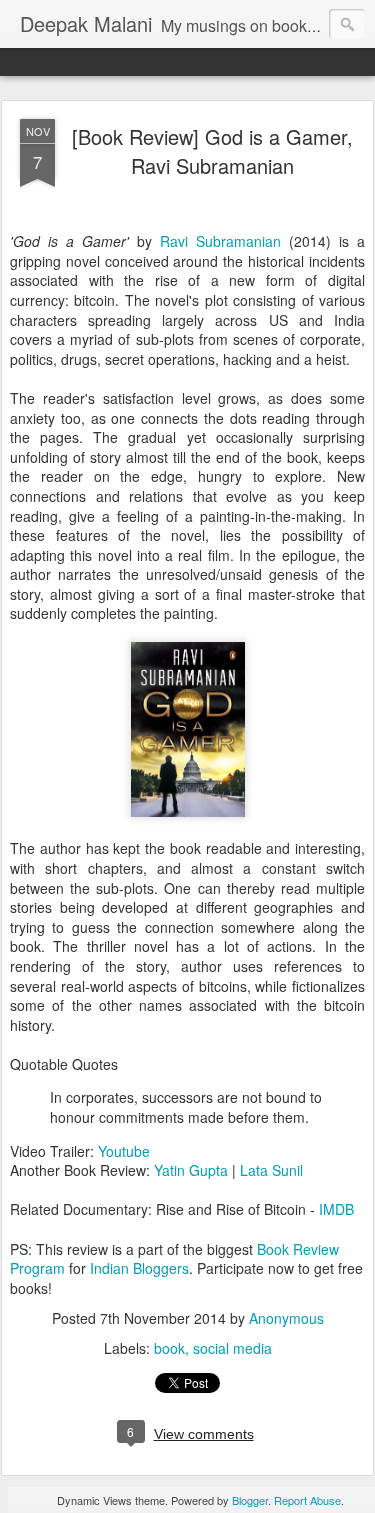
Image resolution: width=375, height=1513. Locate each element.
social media (232, 1348)
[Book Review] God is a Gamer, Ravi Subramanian (212, 151)
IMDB (336, 1209)
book (169, 1348)
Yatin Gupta (191, 1170)
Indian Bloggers (139, 1268)
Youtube (124, 1151)
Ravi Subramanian (220, 241)
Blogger (250, 1500)
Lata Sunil (271, 1170)
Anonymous (286, 1318)
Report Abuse (307, 1500)
